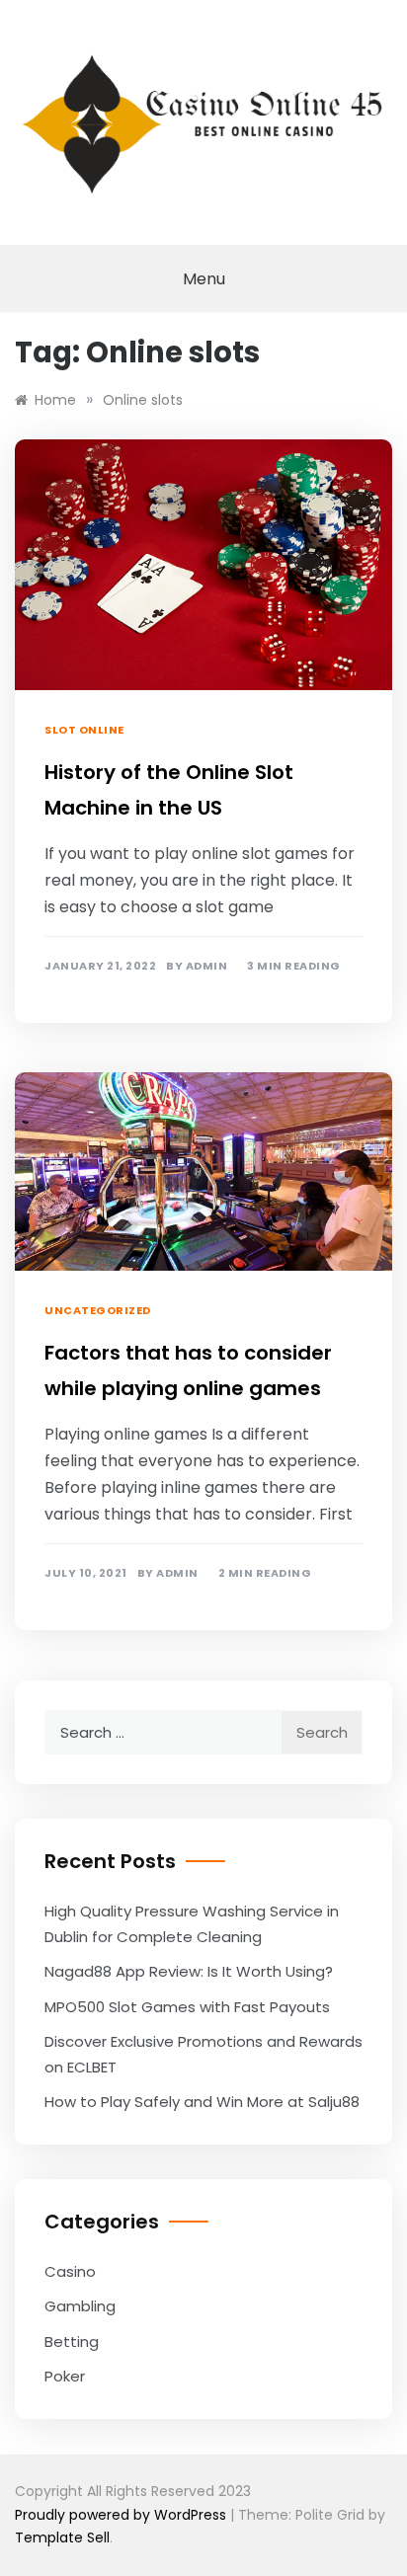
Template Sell (62, 2537)
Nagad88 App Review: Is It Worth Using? (189, 1971)
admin (207, 966)
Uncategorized (98, 1310)
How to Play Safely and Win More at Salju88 (202, 2102)
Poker (65, 2376)
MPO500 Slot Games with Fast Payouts (187, 2007)
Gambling (80, 2306)
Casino (70, 2271)
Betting (72, 2342)
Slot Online (84, 730)
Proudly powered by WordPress (122, 2515)
